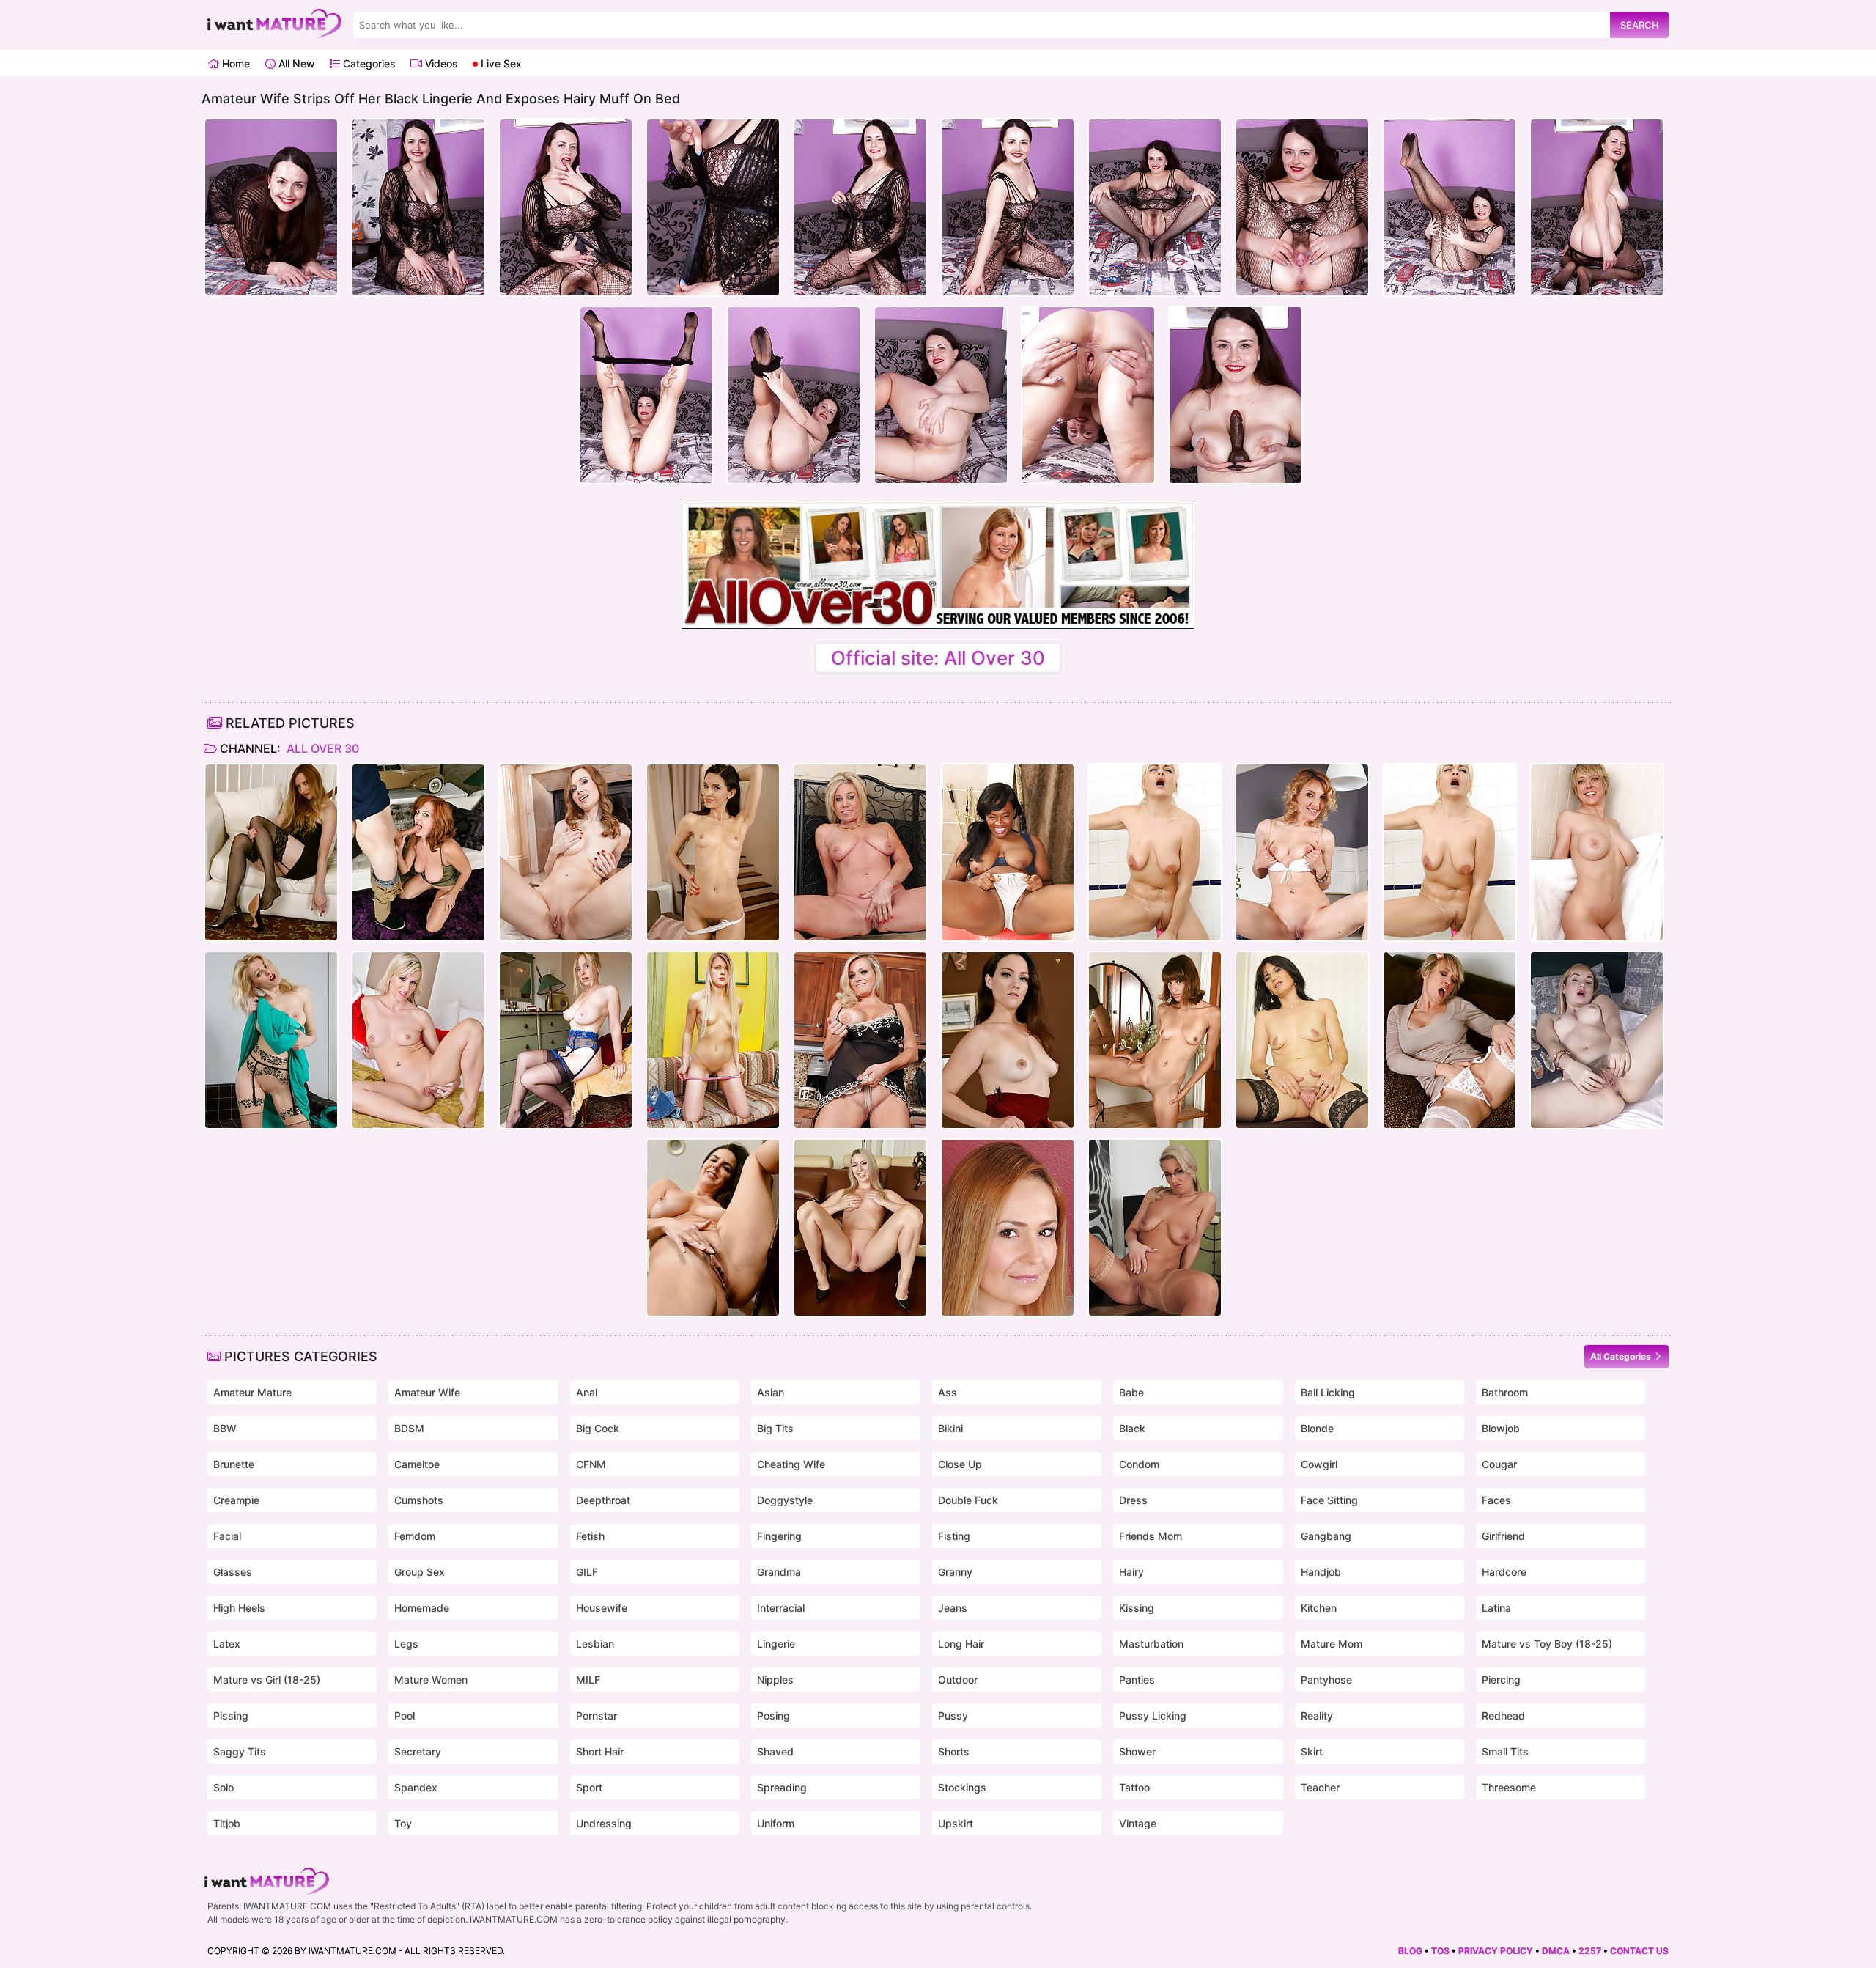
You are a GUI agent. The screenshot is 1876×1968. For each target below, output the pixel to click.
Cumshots (419, 1500)
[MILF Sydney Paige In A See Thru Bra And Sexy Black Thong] (860, 1228)
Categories (368, 63)
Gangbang (1326, 1536)
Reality (1317, 1715)
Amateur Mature (252, 1392)
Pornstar (597, 1715)
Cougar (1499, 1464)
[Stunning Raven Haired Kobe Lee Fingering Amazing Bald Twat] (713, 1228)
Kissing (1137, 1608)
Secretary (418, 1751)
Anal (587, 1392)
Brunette (234, 1464)
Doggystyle (785, 1500)
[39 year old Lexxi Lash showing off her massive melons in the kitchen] (860, 1040)
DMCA (1556, 1951)
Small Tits (1505, 1751)
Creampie (236, 1500)
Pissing (231, 1715)
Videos (440, 63)
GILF (587, 1572)
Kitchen (1319, 1608)
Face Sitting (1329, 1500)
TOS (1440, 1951)
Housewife (602, 1608)
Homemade (422, 1608)
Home (234, 63)
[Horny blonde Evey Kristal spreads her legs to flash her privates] (418, 1040)
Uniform (776, 1823)
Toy (403, 1823)
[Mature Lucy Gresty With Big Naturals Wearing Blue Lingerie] (566, 1040)
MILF (588, 1680)
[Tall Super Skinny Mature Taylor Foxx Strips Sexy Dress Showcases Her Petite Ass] (1155, 1040)
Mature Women (431, 1680)
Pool (405, 1715)
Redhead (1503, 1715)
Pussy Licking (1153, 1715)
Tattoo (1134, 1787)
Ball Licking (1328, 1392)
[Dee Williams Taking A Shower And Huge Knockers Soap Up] (1597, 852)
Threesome (1509, 1787)
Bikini (950, 1428)
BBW (225, 1428)
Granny (955, 1572)
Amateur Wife (427, 1392)
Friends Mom (1151, 1536)
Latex (227, 1644)
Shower (1137, 1751)
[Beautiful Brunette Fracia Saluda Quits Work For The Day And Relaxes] (1302, 1040)
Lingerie (776, 1644)
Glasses (233, 1572)
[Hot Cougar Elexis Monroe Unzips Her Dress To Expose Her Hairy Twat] (1008, 1228)
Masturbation (1151, 1644)
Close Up (960, 1464)
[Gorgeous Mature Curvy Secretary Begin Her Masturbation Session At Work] (1155, 1228)
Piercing (1501, 1680)
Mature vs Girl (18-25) (267, 1680)
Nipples (775, 1680)
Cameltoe (417, 1464)
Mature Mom (1332, 1644)
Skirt (1312, 1751)
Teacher (1320, 1787)
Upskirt (956, 1823)
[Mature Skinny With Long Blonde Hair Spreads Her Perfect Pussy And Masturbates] (713, 1040)
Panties (1137, 1680)
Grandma (779, 1572)
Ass (948, 1392)
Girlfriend (1503, 1536)
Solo (224, 1787)
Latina (1496, 1608)
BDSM (409, 1428)
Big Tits (775, 1428)
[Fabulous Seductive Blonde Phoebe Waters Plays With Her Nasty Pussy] (271, 852)
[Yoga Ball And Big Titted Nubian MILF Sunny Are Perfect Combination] (1008, 852)
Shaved (775, 1751)
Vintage (1138, 1823)
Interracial (781, 1608)
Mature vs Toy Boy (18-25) (1547, 1644)
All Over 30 (321, 748)
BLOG (1410, 1951)
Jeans (953, 1608)
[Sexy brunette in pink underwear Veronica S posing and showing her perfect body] (566, 852)
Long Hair (961, 1644)
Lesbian (595, 1644)
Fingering (779, 1536)
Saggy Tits (240, 1751)
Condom (1139, 1464)
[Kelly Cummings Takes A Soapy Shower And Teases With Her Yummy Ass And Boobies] (1155, 852)
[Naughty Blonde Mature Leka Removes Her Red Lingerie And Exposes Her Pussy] (1597, 1040)
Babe (1131, 1392)
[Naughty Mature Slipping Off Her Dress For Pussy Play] (271, 1040)
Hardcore (1504, 1572)
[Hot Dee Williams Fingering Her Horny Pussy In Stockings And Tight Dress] (1450, 1040)
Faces (1496, 1500)
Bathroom (1505, 1392)
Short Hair (600, 1751)
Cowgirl (1319, 1464)
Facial (227, 1536)
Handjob (1321, 1572)
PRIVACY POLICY (1496, 1951)
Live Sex (500, 63)
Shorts (954, 1751)
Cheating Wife (791, 1464)
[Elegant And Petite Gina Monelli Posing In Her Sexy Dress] (1302, 852)
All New (295, 63)
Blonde (1317, 1428)
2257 (1590, 1951)
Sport (589, 1787)
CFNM (591, 1464)
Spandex (416, 1787)
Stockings (962, 1787)
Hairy (1131, 1572)
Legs (406, 1644)
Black (1132, 1428)
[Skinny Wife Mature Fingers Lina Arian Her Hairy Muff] (713, 852)
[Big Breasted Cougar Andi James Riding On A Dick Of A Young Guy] (418, 852)
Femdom (415, 1536)
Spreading (782, 1787)
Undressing (604, 1823)
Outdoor (958, 1680)
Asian (771, 1392)
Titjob (227, 1823)
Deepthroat (603, 1500)
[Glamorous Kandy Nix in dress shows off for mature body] (1008, 1040)
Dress (1133, 1500)
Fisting (954, 1536)
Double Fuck (968, 1500)
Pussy (953, 1715)
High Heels (239, 1608)
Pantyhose (1326, 1680)
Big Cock (598, 1428)
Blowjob (1501, 1428)
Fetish (590, 1536)
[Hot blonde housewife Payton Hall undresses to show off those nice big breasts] (860, 852)
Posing (773, 1715)
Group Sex (420, 1572)
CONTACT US (1639, 1951)
